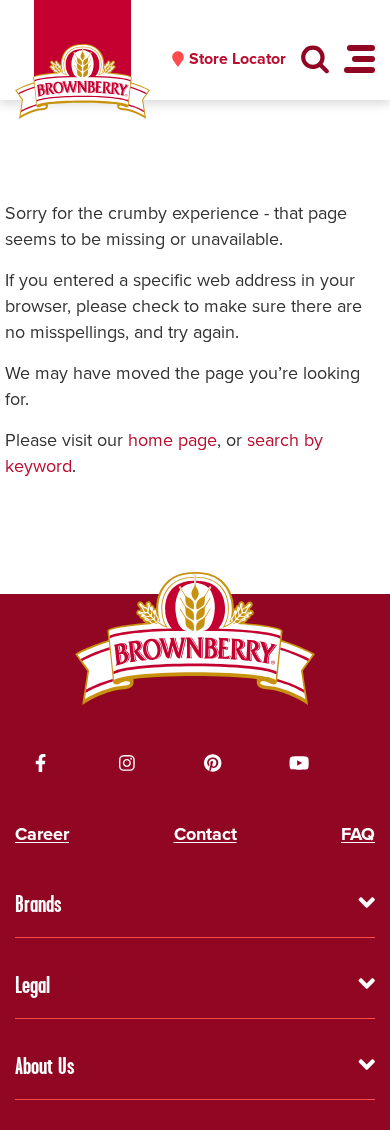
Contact (205, 834)
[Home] (82, 81)
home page (172, 440)
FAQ (358, 834)
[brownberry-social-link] (41, 763)
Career (42, 834)
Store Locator (237, 59)
